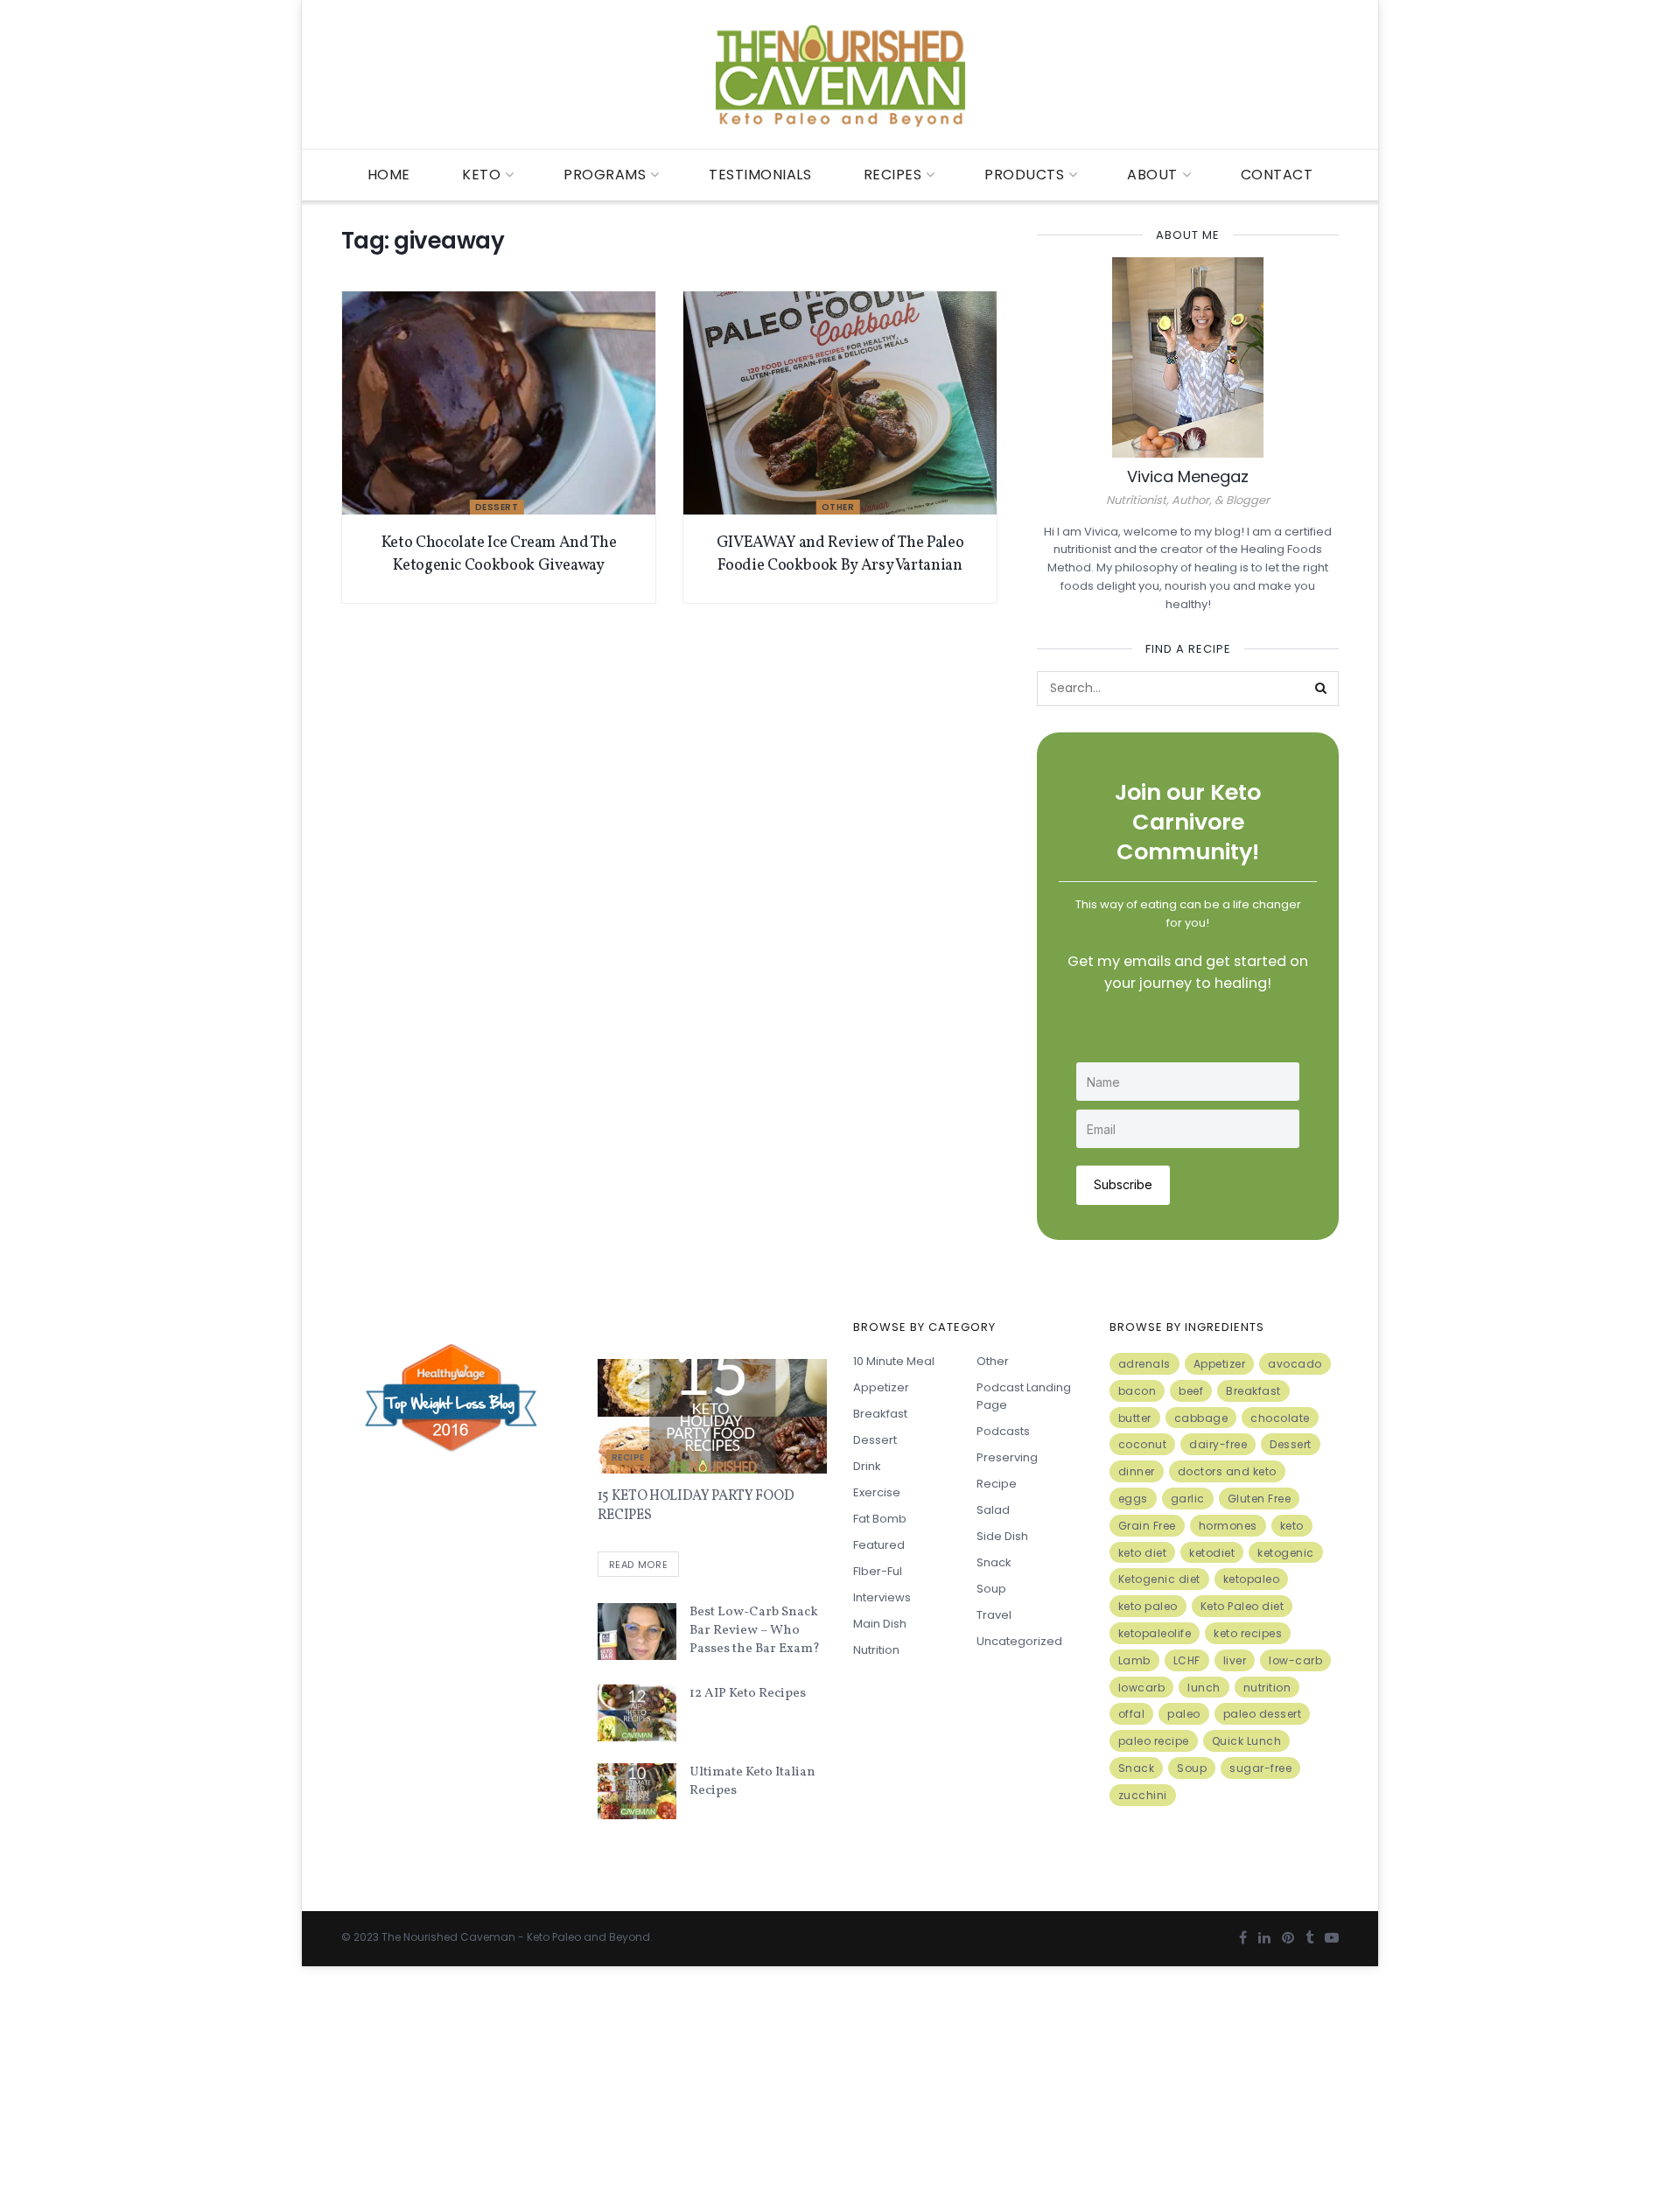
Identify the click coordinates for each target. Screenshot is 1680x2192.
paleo (1184, 1714)
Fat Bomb (880, 1519)
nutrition (1267, 1688)
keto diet (1143, 1553)
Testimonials (760, 175)
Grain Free (1147, 1526)
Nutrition (876, 1650)
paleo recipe (1154, 1741)
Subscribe (1123, 1184)
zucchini (1143, 1795)
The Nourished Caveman (448, 1937)
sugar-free (1260, 1768)
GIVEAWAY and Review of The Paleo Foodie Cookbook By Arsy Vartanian (840, 554)
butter (1135, 1418)
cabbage (1201, 1418)
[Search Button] (1321, 689)
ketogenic (1286, 1553)
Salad (993, 1510)
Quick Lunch (1247, 1741)
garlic (1188, 1499)
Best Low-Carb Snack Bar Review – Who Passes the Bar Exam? (755, 1631)
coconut (1143, 1444)
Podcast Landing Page (1024, 1396)
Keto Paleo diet (1242, 1606)
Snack (994, 1562)
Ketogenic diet (1159, 1579)
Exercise (877, 1492)
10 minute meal (894, 1361)
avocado (1295, 1364)
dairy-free (1218, 1444)
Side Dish (1002, 1536)
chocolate (1280, 1418)
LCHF (1187, 1660)
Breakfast (880, 1414)
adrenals (1144, 1364)
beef (1191, 1391)
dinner (1137, 1471)
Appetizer (881, 1387)
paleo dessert (1263, 1714)
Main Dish (880, 1624)
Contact (1277, 175)
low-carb (1295, 1660)
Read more (639, 1565)
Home (389, 175)
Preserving (1007, 1457)
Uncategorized (1019, 1641)
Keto (481, 175)
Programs (605, 175)
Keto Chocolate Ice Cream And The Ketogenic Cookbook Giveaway (499, 554)
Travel (994, 1615)
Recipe (628, 1457)
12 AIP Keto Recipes (748, 1694)
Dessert (497, 507)
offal (1132, 1714)
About (1152, 175)
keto (1292, 1526)
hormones (1228, 1526)
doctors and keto (1227, 1471)
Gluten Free (1260, 1499)
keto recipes (1248, 1633)
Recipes (893, 175)
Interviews (882, 1597)
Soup (991, 1589)
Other (838, 507)
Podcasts (1003, 1431)
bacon (1137, 1391)
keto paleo (1148, 1606)
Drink (867, 1466)
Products (1024, 175)
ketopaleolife (1155, 1633)
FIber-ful (878, 1571)
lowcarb (1142, 1688)
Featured (879, 1545)
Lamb (1134, 1660)
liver (1235, 1660)
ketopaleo (1252, 1579)
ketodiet (1212, 1553)
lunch (1204, 1688)
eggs (1133, 1499)
